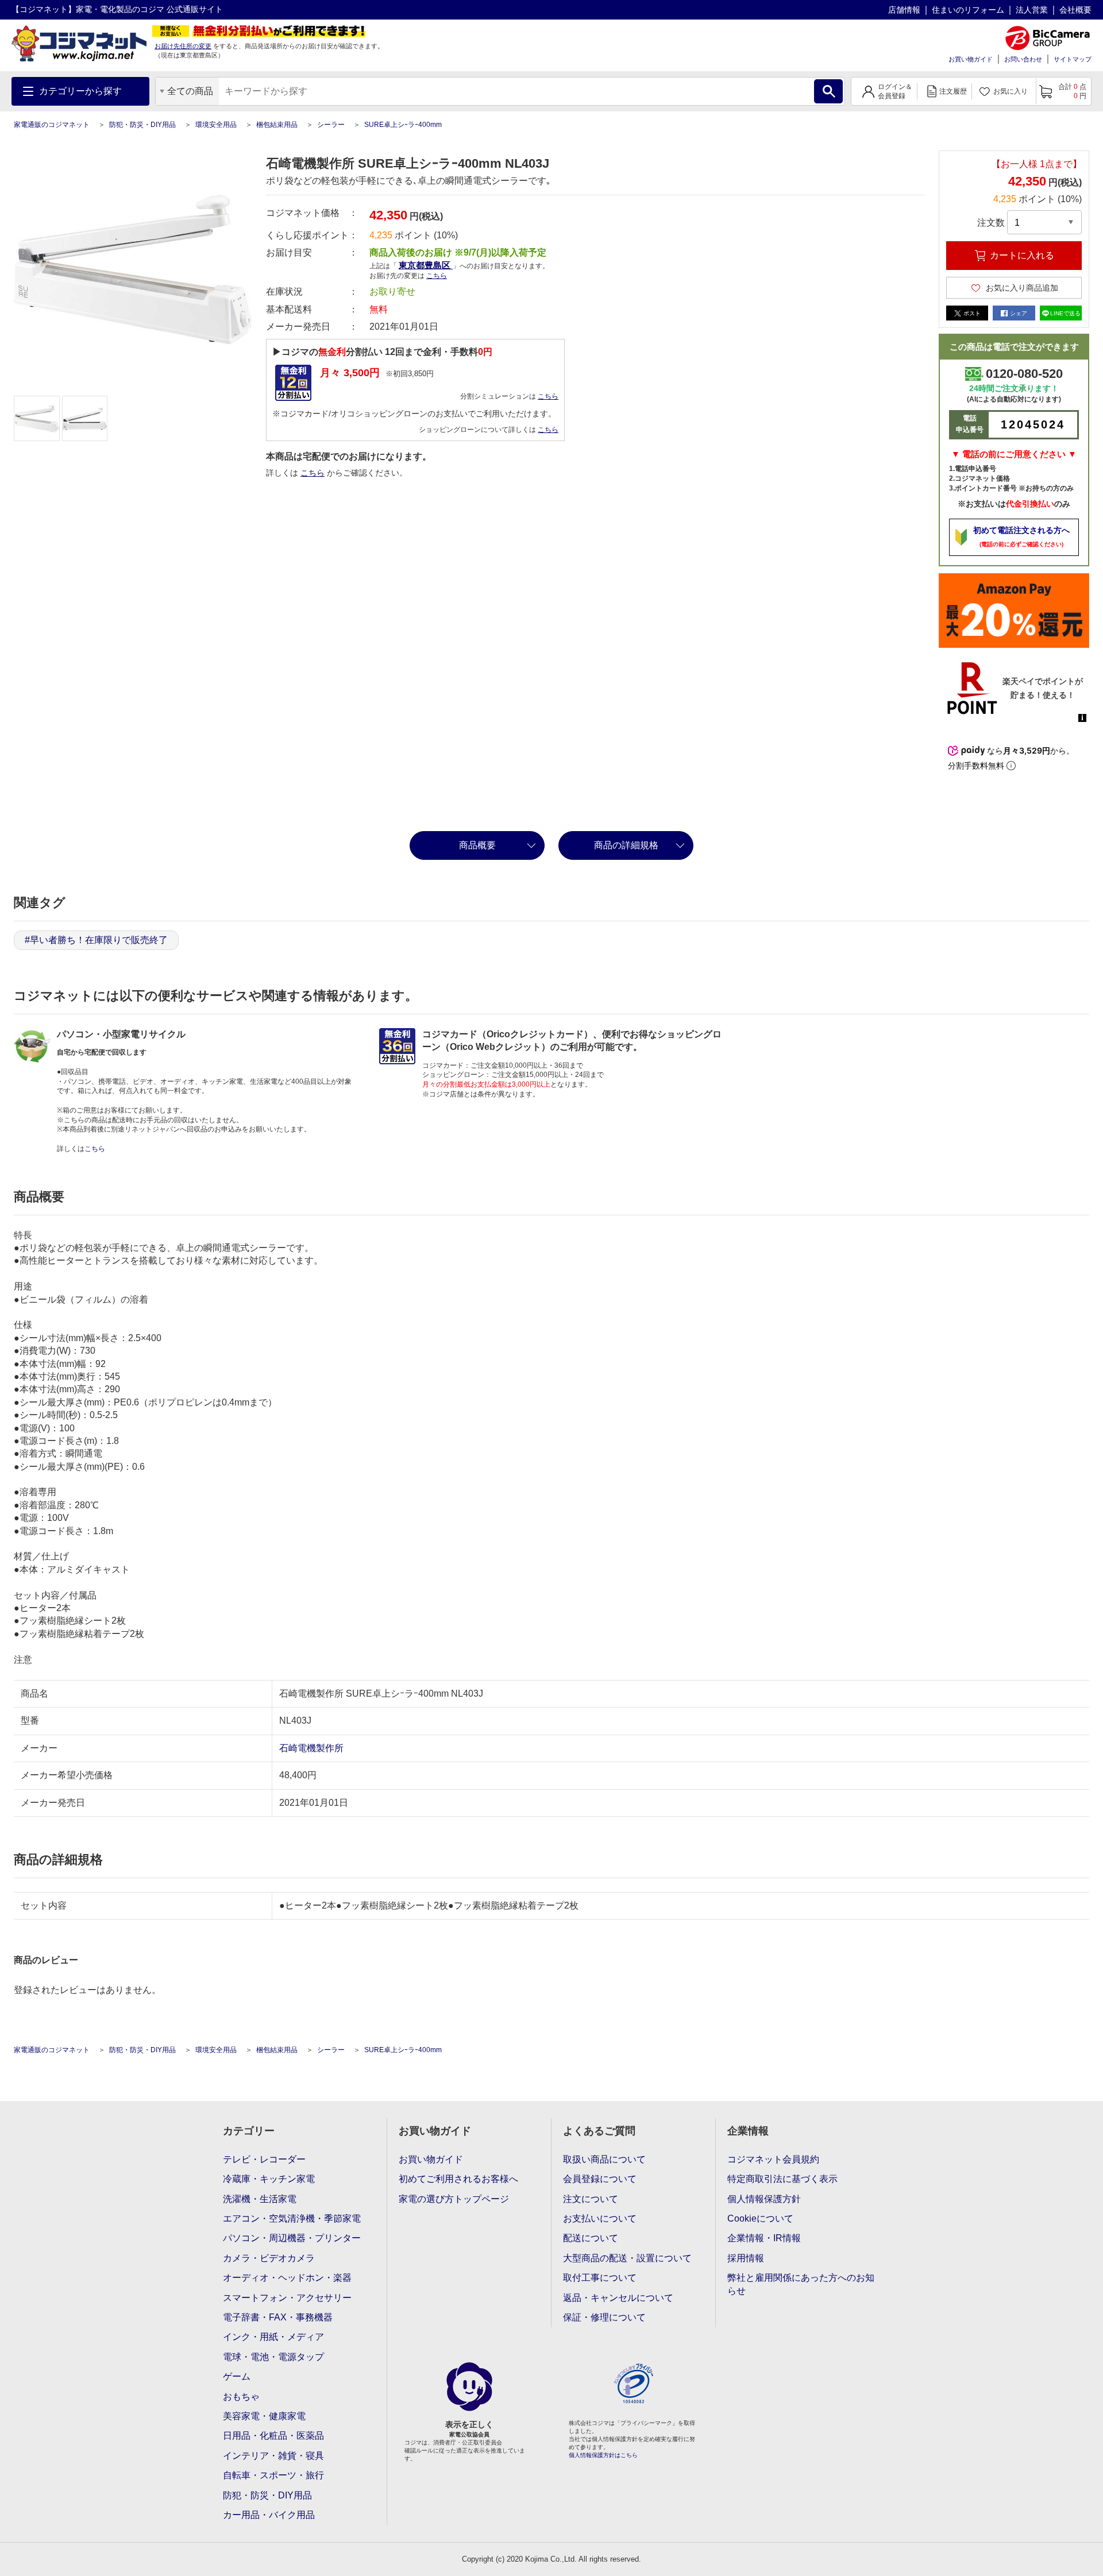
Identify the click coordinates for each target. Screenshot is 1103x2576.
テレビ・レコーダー (264, 2159)
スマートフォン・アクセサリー (287, 2298)
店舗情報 (904, 10)
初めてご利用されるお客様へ (458, 2179)
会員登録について (600, 2179)
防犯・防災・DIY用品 (142, 125)
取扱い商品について (604, 2159)
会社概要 (1075, 10)
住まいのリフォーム (968, 10)
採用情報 (746, 2258)
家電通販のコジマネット (52, 125)
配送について (591, 2238)
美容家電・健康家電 (264, 2416)
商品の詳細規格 (626, 845)
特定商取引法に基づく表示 (782, 2179)
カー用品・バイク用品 (269, 2515)
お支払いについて (600, 2218)
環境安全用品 (216, 125)
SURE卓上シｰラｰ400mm (403, 125)
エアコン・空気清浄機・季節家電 (292, 2218)
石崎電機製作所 (311, 1748)
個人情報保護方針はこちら (603, 2455)
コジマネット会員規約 (773, 2159)
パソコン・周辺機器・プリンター (292, 2238)
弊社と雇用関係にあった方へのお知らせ (801, 2284)
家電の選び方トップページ (454, 2199)
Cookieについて (760, 2218)
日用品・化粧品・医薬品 (273, 2436)
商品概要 (477, 845)
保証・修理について (604, 2317)
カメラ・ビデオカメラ (269, 2258)
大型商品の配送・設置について (627, 2258)
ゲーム (237, 2376)
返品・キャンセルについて (618, 2298)
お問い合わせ (1023, 59)
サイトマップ (1073, 59)
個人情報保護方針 (764, 2199)
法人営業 (1032, 10)
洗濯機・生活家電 (260, 2199)
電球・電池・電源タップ (273, 2357)
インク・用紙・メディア (273, 2337)
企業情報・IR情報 (764, 2238)
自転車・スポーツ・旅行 (273, 2475)
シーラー (331, 125)
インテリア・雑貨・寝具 (273, 2456)
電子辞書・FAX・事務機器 (278, 2317)
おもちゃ (241, 2397)
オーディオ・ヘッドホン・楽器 (287, 2278)
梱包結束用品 (277, 125)
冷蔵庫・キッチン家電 (269, 2179)
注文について (591, 2199)
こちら (548, 396)
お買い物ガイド (971, 59)
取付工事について (600, 2278)
